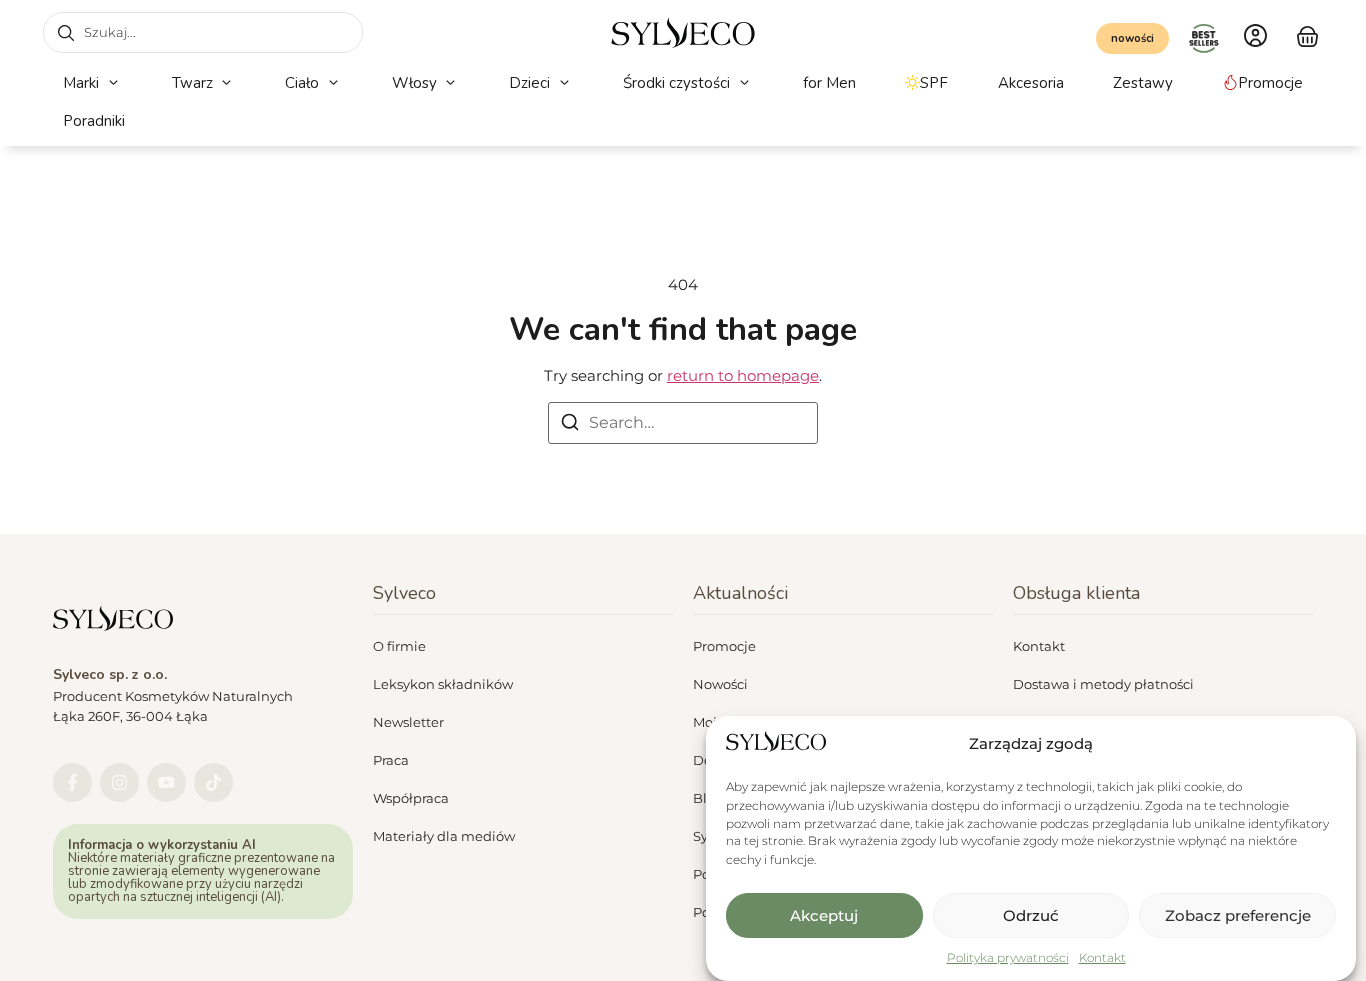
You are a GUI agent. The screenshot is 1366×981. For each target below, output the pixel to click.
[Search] (570, 425)
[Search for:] (683, 423)
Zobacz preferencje (1238, 915)
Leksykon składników (443, 684)
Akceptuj (824, 915)
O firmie (399, 646)
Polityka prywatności (1008, 956)
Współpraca (411, 798)
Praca (391, 760)
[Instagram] (119, 782)
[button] (92, 83)
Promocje (724, 646)
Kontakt (1102, 956)
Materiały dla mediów (444, 836)
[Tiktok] (213, 782)
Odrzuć (1031, 915)
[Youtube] (166, 782)
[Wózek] (1307, 34)
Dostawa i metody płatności (1103, 684)
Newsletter (408, 722)
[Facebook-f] (72, 782)
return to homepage (743, 375)
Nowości (720, 684)
